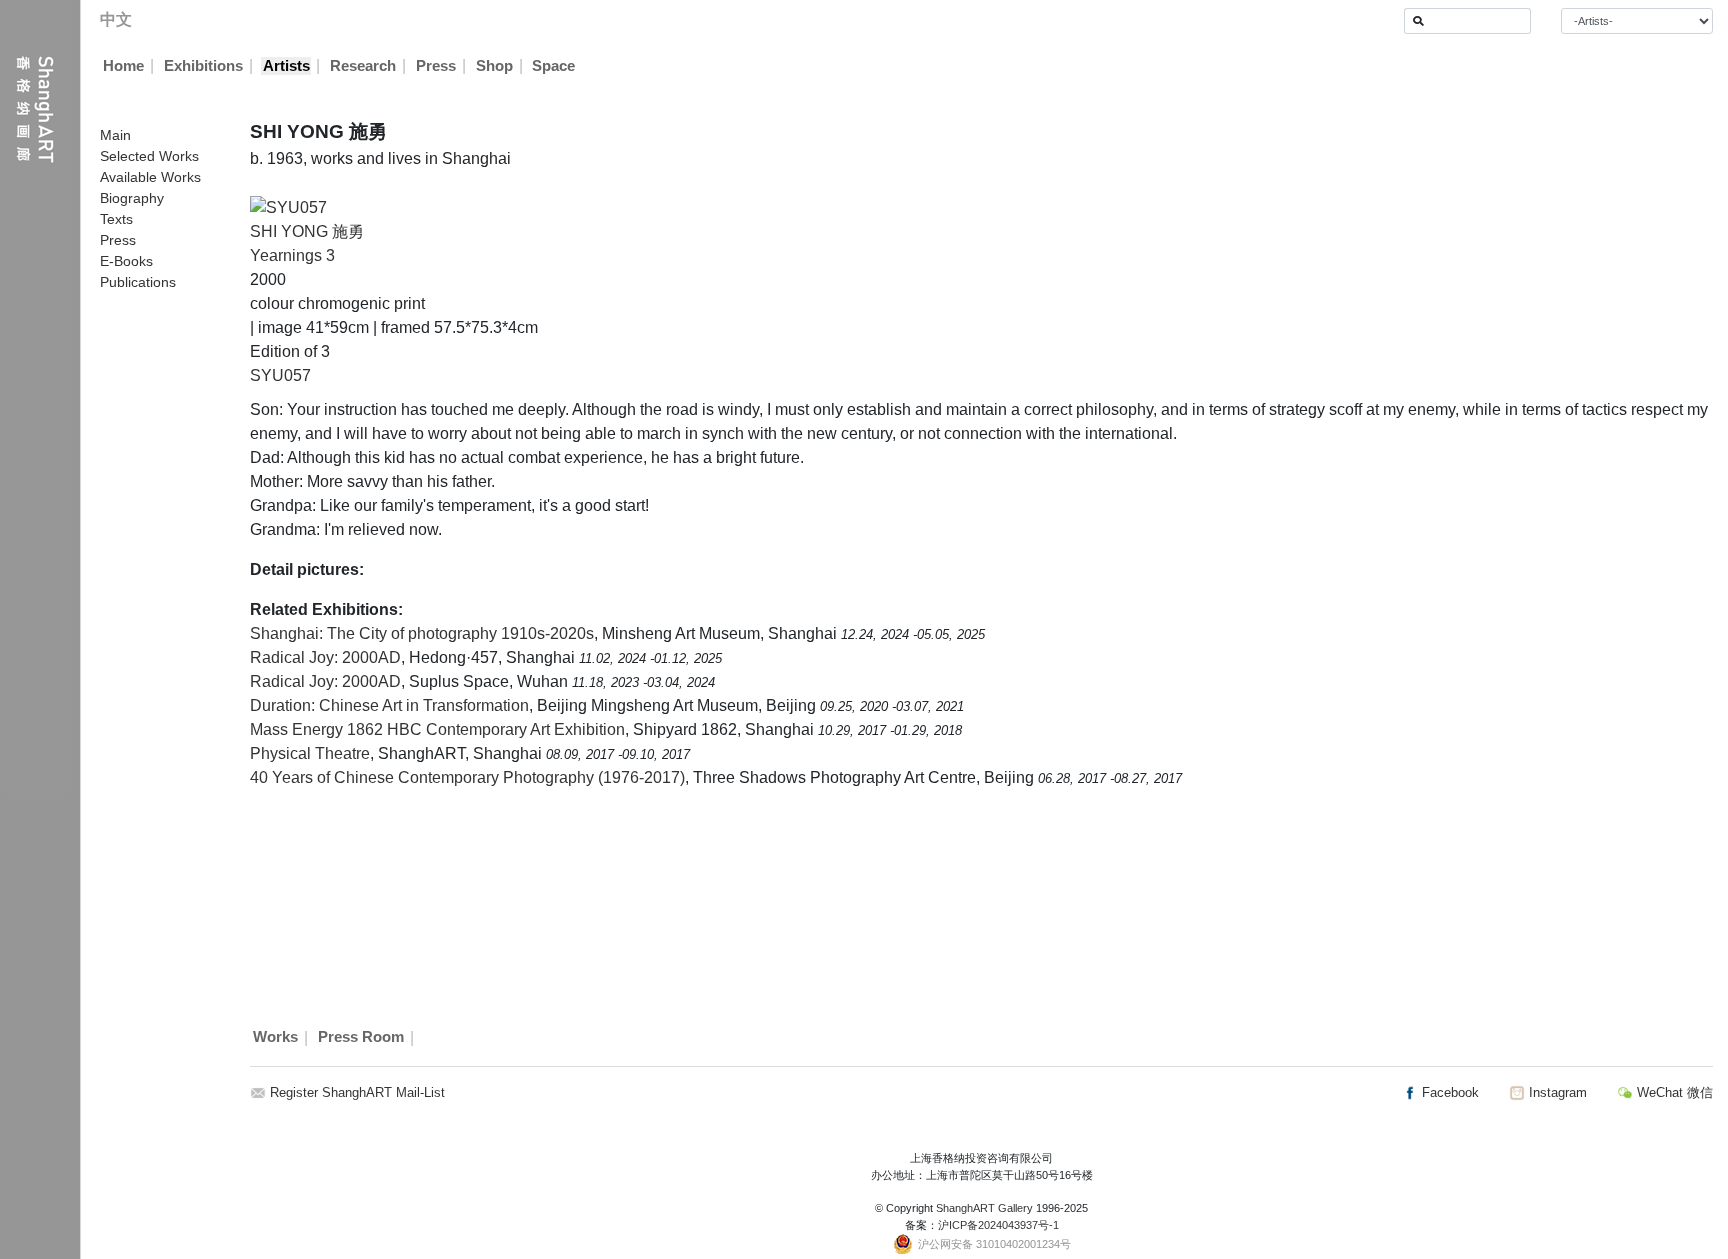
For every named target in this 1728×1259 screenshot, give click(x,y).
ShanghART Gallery (984, 1208)
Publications (138, 282)
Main (115, 135)
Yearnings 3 (292, 255)
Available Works (150, 177)
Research (363, 66)
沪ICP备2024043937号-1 (998, 1225)
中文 (116, 19)
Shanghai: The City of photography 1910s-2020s (422, 633)
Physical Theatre (310, 753)
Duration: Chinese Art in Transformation (389, 705)
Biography (132, 198)
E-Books (126, 261)
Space (553, 66)
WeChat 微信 (1673, 1092)
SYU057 (280, 375)
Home (123, 66)
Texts (116, 219)
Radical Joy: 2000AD (325, 657)
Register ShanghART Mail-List (357, 1092)
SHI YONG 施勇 (307, 231)
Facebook (1448, 1092)
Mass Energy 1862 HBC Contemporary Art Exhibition (437, 729)
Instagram (1556, 1092)
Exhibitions (203, 66)
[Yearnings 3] (288, 206)
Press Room (361, 1038)
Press (436, 66)
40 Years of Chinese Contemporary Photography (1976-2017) (467, 777)
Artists (286, 66)
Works (275, 1038)
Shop (494, 66)
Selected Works (149, 156)
